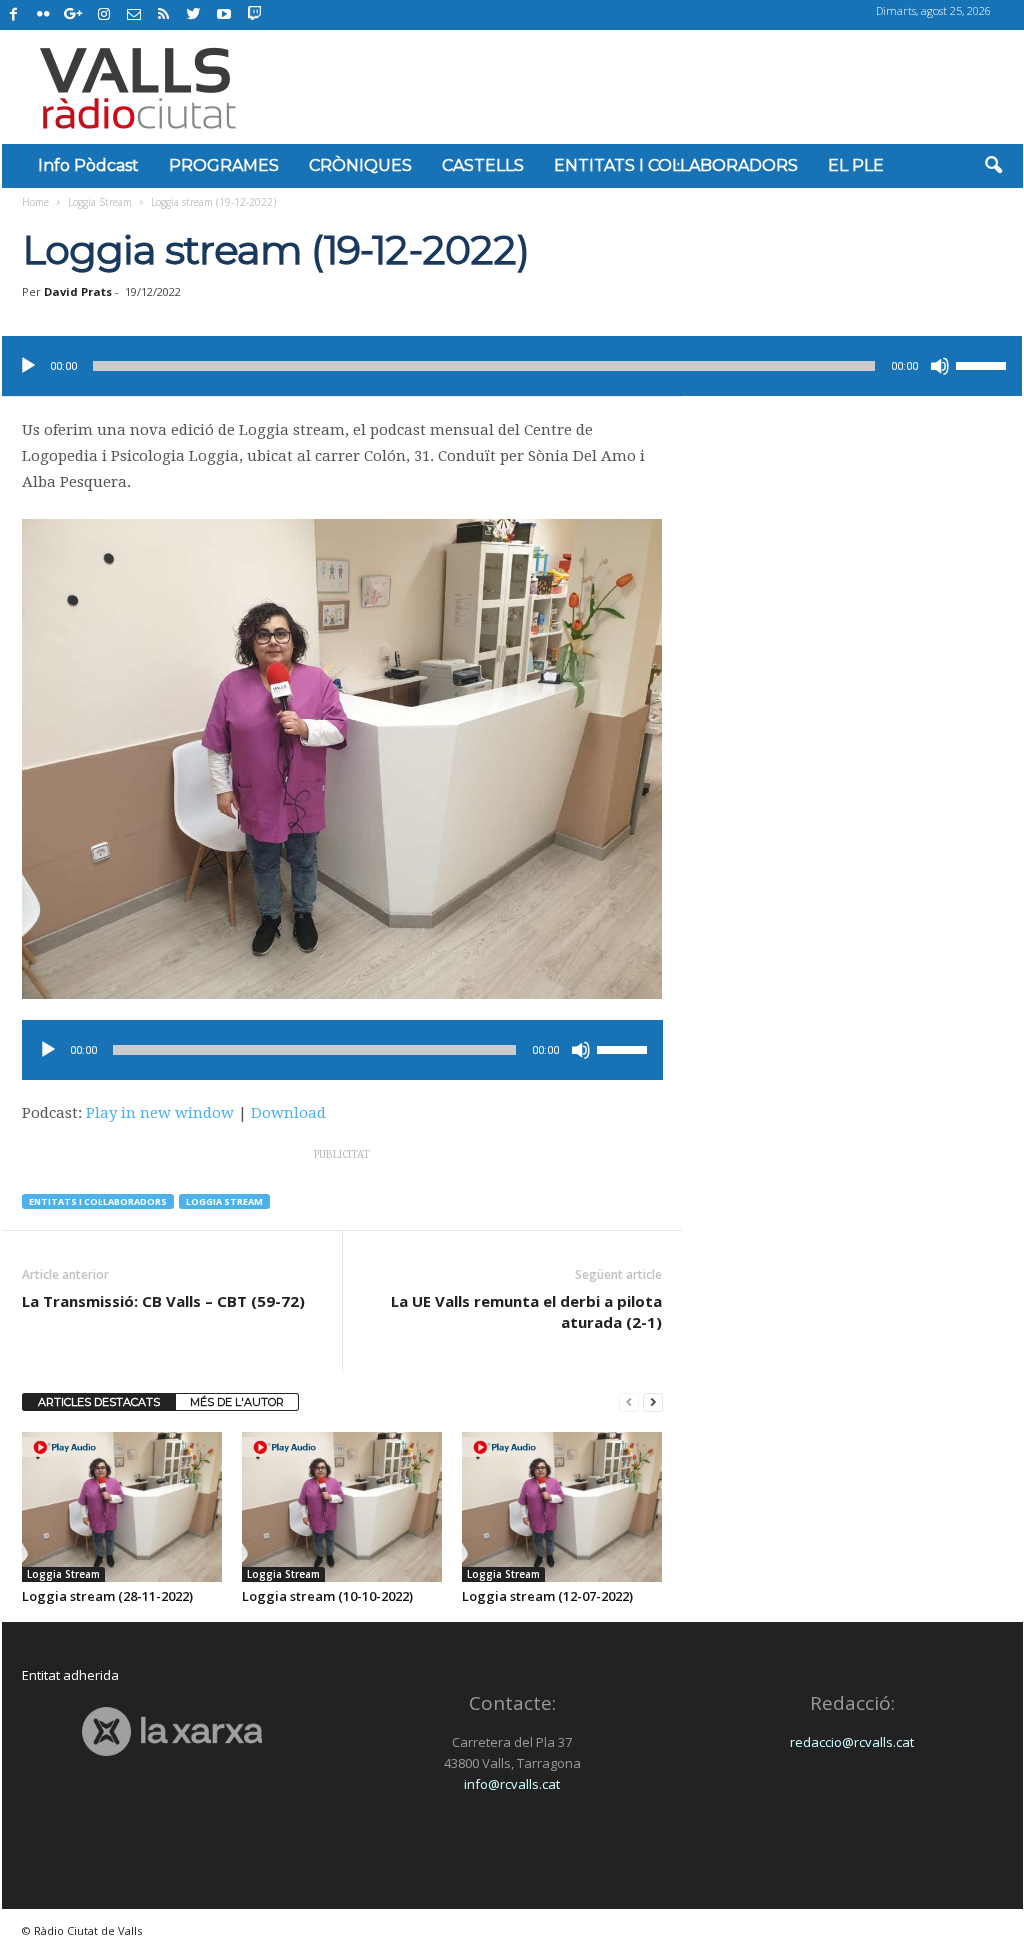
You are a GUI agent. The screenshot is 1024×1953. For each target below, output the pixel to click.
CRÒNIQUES (360, 165)
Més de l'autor (237, 1402)
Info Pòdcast (88, 165)
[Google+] (74, 15)
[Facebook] (14, 15)
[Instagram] (104, 15)
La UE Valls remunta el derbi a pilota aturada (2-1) (526, 1311)
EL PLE (856, 165)
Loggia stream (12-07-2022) (547, 1596)
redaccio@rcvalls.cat (852, 1742)
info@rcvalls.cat (512, 1784)
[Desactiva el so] (940, 366)
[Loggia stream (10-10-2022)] (342, 1507)
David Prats (78, 291)
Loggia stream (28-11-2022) (107, 1596)
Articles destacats (99, 1402)
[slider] (984, 364)
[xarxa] (172, 1731)
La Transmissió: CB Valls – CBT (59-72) (163, 1301)
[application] (512, 366)
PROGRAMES (224, 165)
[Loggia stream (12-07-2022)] (562, 1507)
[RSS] (164, 15)
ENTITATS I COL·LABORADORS (676, 165)
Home (35, 202)
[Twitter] (194, 15)
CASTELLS (483, 165)
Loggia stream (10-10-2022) (327, 1596)
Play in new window (160, 1113)
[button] (993, 166)
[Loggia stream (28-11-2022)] (122, 1507)
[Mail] (134, 15)
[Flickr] (44, 15)
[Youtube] (224, 15)
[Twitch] (251, 12)
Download (288, 1113)
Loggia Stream (100, 202)
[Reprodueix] (28, 366)
